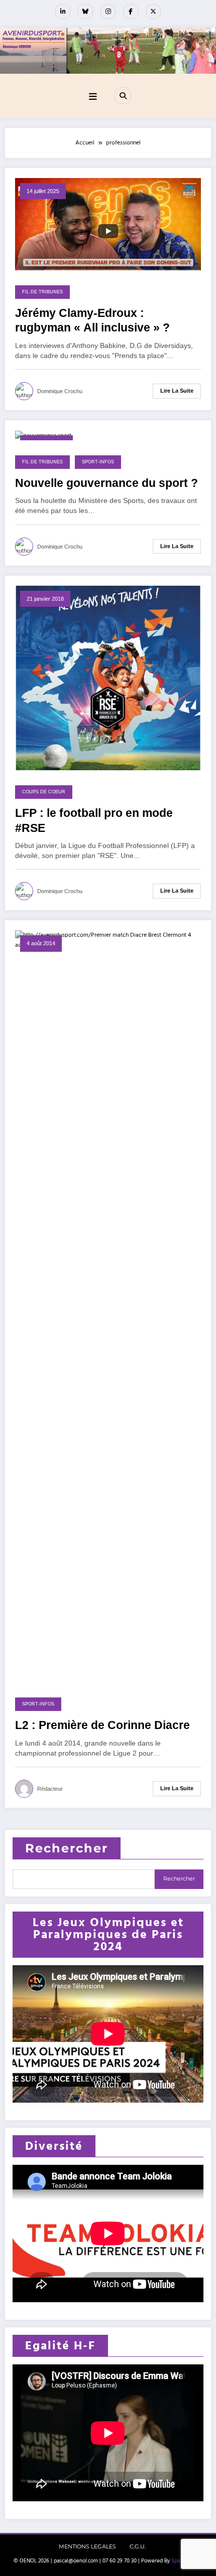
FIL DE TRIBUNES (42, 292)
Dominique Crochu (60, 391)
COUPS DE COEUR (44, 792)
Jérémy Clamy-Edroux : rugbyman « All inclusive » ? (92, 320)
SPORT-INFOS (98, 462)
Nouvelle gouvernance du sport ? (106, 483)
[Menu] (93, 97)
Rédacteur (50, 1789)
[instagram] (108, 12)
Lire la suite (177, 391)
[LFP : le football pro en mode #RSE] (108, 678)
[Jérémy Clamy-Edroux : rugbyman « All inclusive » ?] (108, 224)
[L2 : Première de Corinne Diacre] (108, 1306)
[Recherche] (123, 95)
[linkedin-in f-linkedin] (63, 12)
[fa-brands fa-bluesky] (85, 12)
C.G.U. (138, 2547)
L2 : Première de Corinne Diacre (102, 1725)
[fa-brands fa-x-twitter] (153, 12)
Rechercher (67, 1848)
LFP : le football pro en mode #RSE (94, 820)
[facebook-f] (131, 12)
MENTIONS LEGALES (87, 2547)
